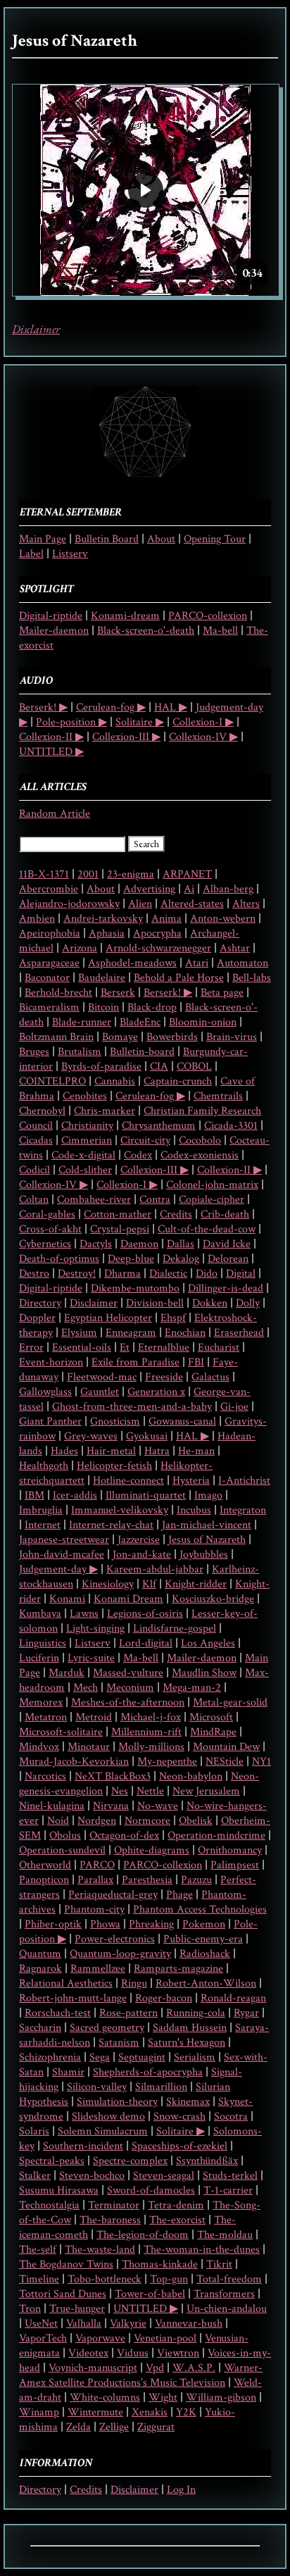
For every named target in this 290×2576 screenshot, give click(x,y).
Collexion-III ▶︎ (126, 737)
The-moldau (225, 2235)
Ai (189, 889)
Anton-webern (223, 919)
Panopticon (44, 1880)
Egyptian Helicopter (108, 1318)
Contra (155, 1200)
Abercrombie (49, 889)
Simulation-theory (117, 2102)
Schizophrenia (50, 2057)
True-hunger (77, 2309)
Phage (179, 1895)
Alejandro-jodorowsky (69, 904)
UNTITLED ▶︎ (51, 752)
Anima (166, 919)
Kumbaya (40, 1614)
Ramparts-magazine (178, 1969)
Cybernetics (45, 1244)
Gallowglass (45, 1392)
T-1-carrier (228, 2190)
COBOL (194, 1067)
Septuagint (142, 2057)
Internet (43, 1525)
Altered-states (192, 904)
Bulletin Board (107, 539)
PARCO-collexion (208, 616)
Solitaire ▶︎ (140, 722)
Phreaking (151, 1924)
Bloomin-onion (203, 1022)
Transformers (224, 2294)
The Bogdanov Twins (66, 2264)
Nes (120, 1791)
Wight (163, 2397)
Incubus (194, 1510)
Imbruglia (41, 1510)
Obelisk (196, 1821)
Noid (58, 1821)
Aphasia (107, 933)
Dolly (248, 1303)
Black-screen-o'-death (146, 631)
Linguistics (43, 1643)
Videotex (88, 2353)
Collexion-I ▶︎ (203, 722)
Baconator (47, 978)
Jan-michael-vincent (207, 1525)
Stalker (35, 2176)
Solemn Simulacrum (103, 2131)
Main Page (43, 539)
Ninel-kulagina (52, 1806)
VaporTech (43, 2338)
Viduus (133, 2353)
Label (31, 554)
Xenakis (150, 2412)
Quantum (40, 1954)
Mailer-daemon (54, 631)
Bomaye (120, 1037)
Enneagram (131, 1333)
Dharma (122, 1274)
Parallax (95, 1880)
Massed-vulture (128, 1673)
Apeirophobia (50, 933)
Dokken (210, 1303)
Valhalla (84, 2324)
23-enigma (131, 874)
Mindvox (39, 1747)
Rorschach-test (58, 2013)
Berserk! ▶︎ (43, 707)
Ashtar (235, 948)
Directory (40, 1303)
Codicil (34, 1170)
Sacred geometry (107, 2028)
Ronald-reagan (233, 1998)
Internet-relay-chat (111, 1525)
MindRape (213, 1732)
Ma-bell (220, 631)
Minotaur (89, 1747)
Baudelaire (102, 978)
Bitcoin (103, 1007)
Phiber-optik (53, 1924)
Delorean (228, 1259)
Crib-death (225, 1214)
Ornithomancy (230, 1850)
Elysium (79, 1333)
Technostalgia (49, 2205)
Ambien (37, 919)
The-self (38, 2250)
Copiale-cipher (212, 1200)
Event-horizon (51, 1362)
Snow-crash (179, 2117)
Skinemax (188, 2102)
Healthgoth (44, 1466)
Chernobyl (42, 1111)
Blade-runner (82, 1022)
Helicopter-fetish (114, 1466)
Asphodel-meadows (132, 963)
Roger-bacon (164, 1998)
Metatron (46, 1717)
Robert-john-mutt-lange (73, 1998)
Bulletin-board (142, 1052)
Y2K (186, 2412)
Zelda (78, 2427)
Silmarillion (161, 2087)
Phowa (105, 1924)
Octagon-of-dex (124, 1836)
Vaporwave (100, 2338)
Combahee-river (94, 1200)
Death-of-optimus (59, 1259)
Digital (241, 1274)
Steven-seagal (164, 2176)
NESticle (225, 1762)
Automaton (242, 963)
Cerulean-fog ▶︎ (111, 707)
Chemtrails (218, 1096)
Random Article (55, 814)
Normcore (147, 1821)
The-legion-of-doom (143, 2235)
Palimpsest (235, 1865)
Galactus (210, 1377)
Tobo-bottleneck (105, 2279)
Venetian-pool (165, 2338)
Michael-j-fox (151, 1717)
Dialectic (168, 1274)
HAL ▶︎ (171, 707)
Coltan (34, 1200)
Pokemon (204, 1924)
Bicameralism (49, 1007)
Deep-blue (131, 1259)
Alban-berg (228, 889)
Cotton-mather (118, 1214)
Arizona (80, 948)
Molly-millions (151, 1747)
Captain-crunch (178, 1081)
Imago (208, 1495)
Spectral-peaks (52, 2161)
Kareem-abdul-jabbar (155, 1569)
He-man (196, 1451)
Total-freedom (229, 2279)
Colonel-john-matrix (212, 1185)
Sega (100, 2057)
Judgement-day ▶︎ (58, 1569)
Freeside (164, 1377)
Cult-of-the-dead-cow (207, 1229)
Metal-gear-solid (230, 1702)
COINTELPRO (52, 1081)
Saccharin (40, 2028)
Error (31, 1348)
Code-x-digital (83, 1155)
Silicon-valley (97, 2087)
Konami (67, 1599)
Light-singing (95, 1628)
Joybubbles (204, 1555)
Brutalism (80, 1052)
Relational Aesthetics (66, 1983)
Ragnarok (40, 1969)
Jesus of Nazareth (207, 1540)
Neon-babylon (191, 1776)
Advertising (149, 889)
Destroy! (77, 1274)
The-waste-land (100, 2250)
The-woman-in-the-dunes (202, 2250)
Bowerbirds (172, 1037)
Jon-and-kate (142, 1555)
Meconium (130, 1688)
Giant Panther (50, 1421)
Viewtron (178, 2353)
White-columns (105, 2397)
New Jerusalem (206, 1791)
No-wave (158, 1806)
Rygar (246, 2013)
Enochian (185, 1333)
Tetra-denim (176, 2205)
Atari (197, 963)
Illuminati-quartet (146, 1495)
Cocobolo (200, 1140)
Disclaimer (94, 1303)
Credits (176, 1214)
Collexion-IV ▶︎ (203, 737)
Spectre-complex (130, 2161)
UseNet (41, 2324)
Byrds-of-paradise (101, 1067)
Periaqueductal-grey (113, 1895)
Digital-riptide (51, 616)
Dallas (181, 1244)
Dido (207, 1274)
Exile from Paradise (135, 1362)
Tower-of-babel (150, 2294)
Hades (64, 1451)
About (161, 539)
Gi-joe (234, 1407)
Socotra (231, 2117)
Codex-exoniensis (200, 1155)
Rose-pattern (128, 2013)
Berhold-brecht (58, 993)
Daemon (139, 1244)
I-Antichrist (244, 1481)
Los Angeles (208, 1643)
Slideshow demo (108, 2117)
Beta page (222, 993)
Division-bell (155, 1303)
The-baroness (110, 2220)
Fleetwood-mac (102, 1377)
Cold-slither (85, 1170)
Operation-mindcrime (216, 1836)
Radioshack (205, 1954)
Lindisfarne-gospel (175, 1628)
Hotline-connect (128, 1481)
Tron (30, 2309)
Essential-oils (82, 1348)
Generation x (156, 1392)
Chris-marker (105, 1111)
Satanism (119, 2043)
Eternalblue (164, 1348)
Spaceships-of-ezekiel (179, 2146)
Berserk (118, 993)
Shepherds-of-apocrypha (148, 2072)
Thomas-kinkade (160, 2264)
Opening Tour (215, 539)
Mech (86, 1688)
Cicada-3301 (231, 1126)
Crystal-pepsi (120, 1229)
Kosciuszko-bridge (213, 1599)
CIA (159, 1067)
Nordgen (97, 1821)
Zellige (114, 2427)
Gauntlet (100, 1392)
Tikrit (219, 2264)
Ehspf (173, 1318)
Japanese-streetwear (64, 1540)
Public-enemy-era (203, 1939)
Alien (140, 904)
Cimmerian (87, 1140)
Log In (181, 2490)
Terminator (114, 2205)
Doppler (37, 1318)
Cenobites (85, 1096)
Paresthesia (147, 1880)
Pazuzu (196, 1880)
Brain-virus (232, 1037)
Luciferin (39, 1658)
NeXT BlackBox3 (113, 1776)
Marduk (67, 1673)
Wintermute (95, 2412)
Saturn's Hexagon (187, 2043)
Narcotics (45, 1776)
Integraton (243, 1510)
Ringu (134, 1983)
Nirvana (111, 1806)
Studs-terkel (230, 2176)
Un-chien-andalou (227, 2309)
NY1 (261, 1762)
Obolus (65, 1836)
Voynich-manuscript (93, 2368)
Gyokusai (147, 1436)
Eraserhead (239, 1333)
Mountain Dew (226, 1747)
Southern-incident (83, 2146)
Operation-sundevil (62, 1850)
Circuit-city (145, 1140)
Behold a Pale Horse (179, 978)
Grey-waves (91, 1436)
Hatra (157, 1451)
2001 (88, 874)
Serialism (195, 2057)
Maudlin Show (204, 1673)
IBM (34, 1495)
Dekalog (181, 1259)
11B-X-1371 (44, 874)
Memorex (41, 1702)
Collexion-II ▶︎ (51, 737)
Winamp (39, 2412)
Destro (34, 1274)
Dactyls (96, 1244)
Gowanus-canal (182, 1421)
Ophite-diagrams (152, 1850)
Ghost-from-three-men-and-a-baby (132, 1407)
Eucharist (219, 1348)
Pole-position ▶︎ (71, 722)
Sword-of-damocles (151, 2190)
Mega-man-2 (192, 1688)
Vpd (155, 2368)
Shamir (68, 2072)
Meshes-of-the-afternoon (128, 1702)
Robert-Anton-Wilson (206, 1983)
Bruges (34, 1052)
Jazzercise (139, 1540)
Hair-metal (111, 1451)
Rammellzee (98, 1969)
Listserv (70, 554)
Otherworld (45, 1865)
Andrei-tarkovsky (103, 919)
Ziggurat (156, 2427)
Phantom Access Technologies (200, 1909)
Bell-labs (252, 978)
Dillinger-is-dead (226, 1288)
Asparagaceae (49, 963)
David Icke (227, 1244)
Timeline (39, 2279)
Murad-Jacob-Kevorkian (74, 1762)
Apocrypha (157, 933)
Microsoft (211, 1717)
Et (125, 1348)
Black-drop (152, 1007)
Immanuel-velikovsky (120, 1510)
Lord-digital (146, 1643)
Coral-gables (47, 1214)
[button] (146, 190)
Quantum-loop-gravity (120, 1954)
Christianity (87, 1126)
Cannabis (115, 1081)
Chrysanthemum (159, 1126)
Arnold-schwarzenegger (158, 948)
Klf (149, 1584)
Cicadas (36, 1140)
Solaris (34, 2131)
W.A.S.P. (194, 2368)
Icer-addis (75, 1495)
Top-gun (169, 2279)
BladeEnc (140, 1022)
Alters (246, 904)
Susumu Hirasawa (59, 2190)
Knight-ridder (196, 1584)
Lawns (84, 1614)
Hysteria (191, 1481)
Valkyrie (128, 2324)
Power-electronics (115, 1939)
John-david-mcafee (62, 1555)
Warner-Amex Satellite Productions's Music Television (141, 2375)
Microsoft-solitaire (61, 1732)
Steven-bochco (92, 2176)
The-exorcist (177, 2220)
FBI (196, 1362)
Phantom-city (94, 1909)
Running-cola (196, 2013)
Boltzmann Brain (56, 1037)
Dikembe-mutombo (135, 1288)
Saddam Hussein (190, 2028)
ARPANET (187, 874)
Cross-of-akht (50, 1229)
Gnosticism (115, 1421)
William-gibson (221, 2397)
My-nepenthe (167, 1762)
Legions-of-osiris (145, 1614)
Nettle (150, 1791)
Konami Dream (128, 1599)
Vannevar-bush (189, 2324)
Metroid (94, 1717)
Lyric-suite (91, 1658)
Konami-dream (125, 616)
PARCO (97, 1865)
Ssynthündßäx (207, 2161)
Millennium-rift (146, 1732)
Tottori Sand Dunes (63, 2294)
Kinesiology (108, 1584)
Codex (138, 1155)
